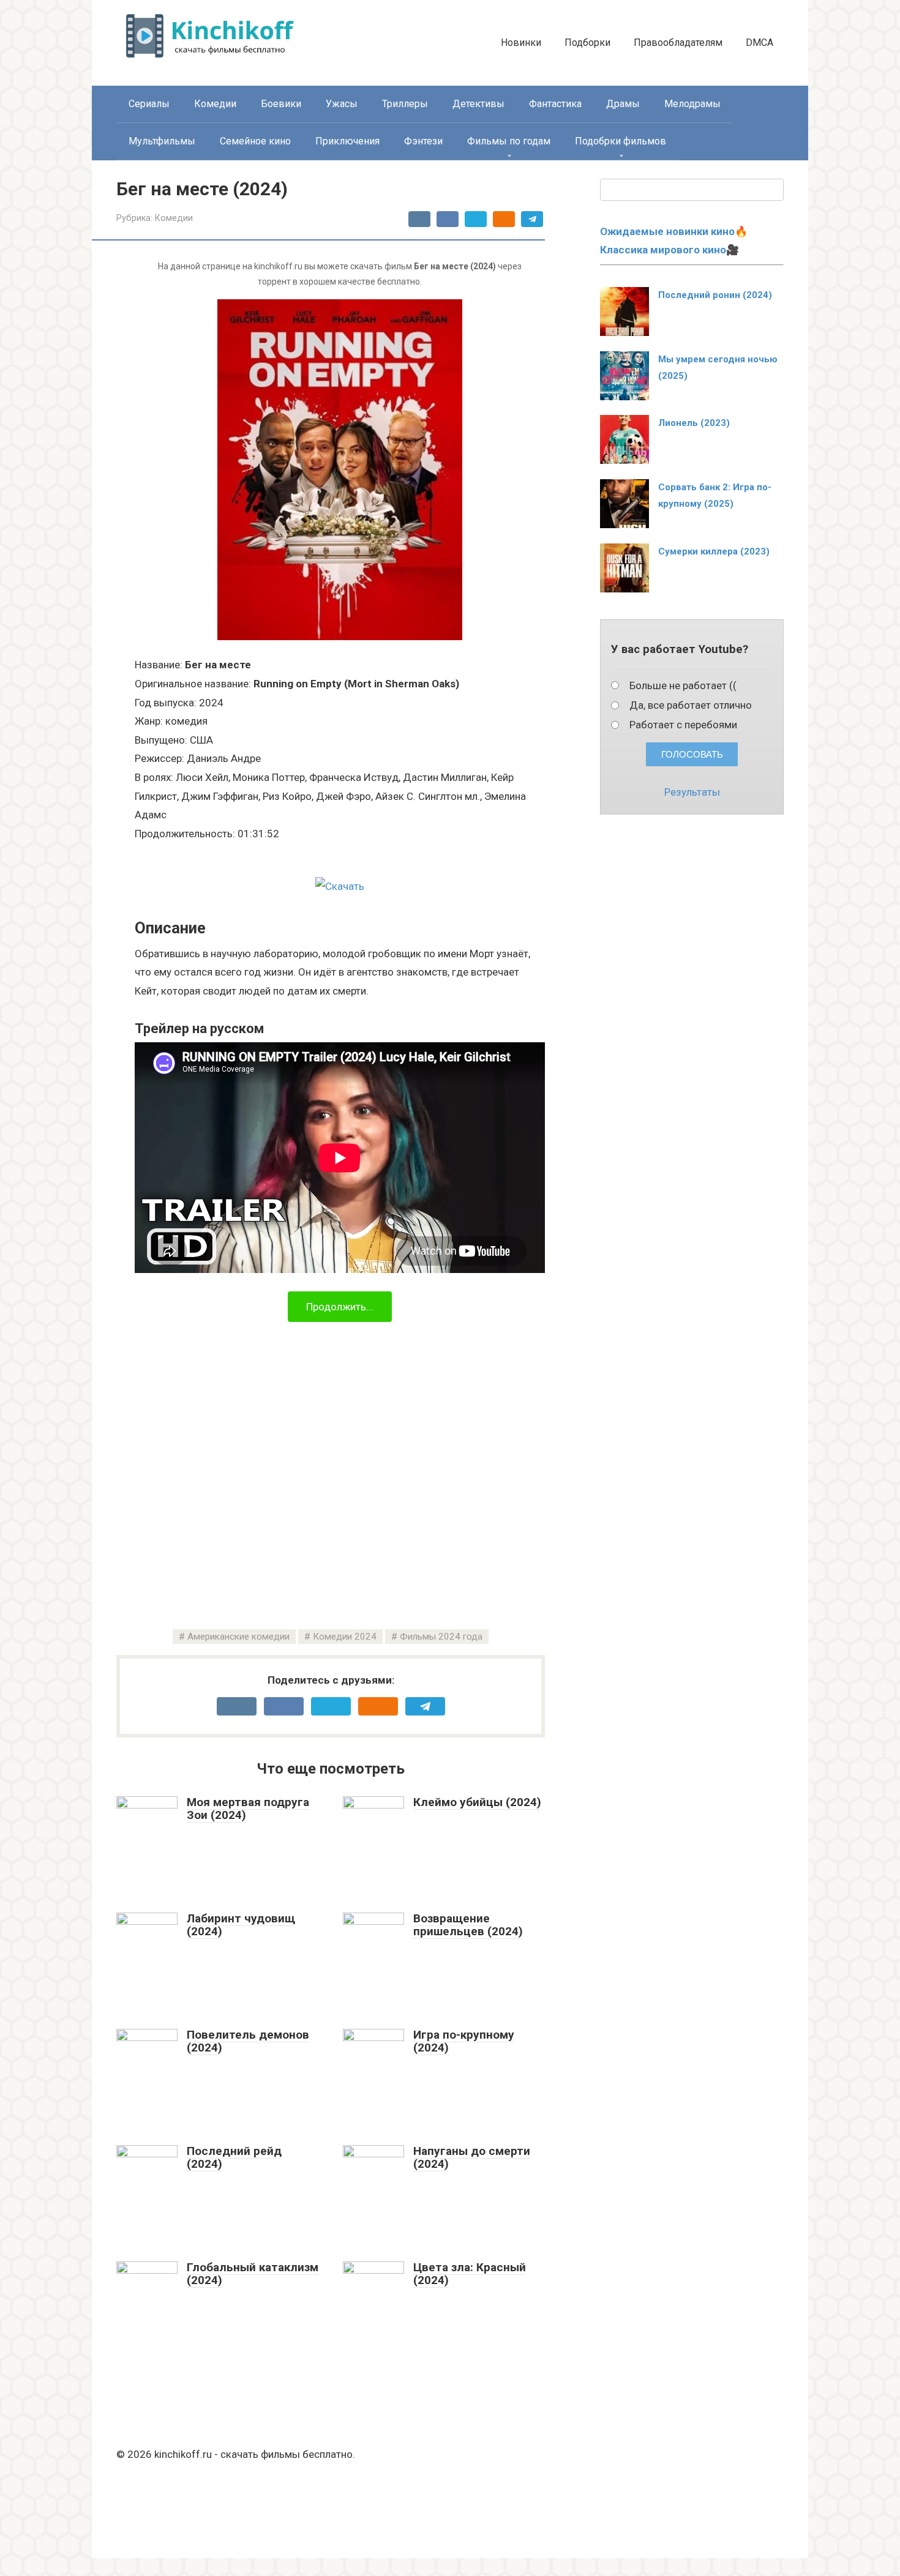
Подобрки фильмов (621, 141)
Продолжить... (340, 1307)
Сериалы (149, 104)
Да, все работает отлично (691, 705)
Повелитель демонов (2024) (248, 2041)
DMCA (759, 43)
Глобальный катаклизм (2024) (253, 2274)
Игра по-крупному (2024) (464, 2041)
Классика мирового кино (663, 250)
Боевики (281, 104)
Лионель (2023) (694, 423)
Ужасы (342, 104)
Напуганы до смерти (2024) (472, 2157)
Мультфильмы (162, 141)
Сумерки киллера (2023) (714, 551)
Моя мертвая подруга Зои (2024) (248, 1809)
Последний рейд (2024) (234, 2157)
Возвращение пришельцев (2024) (468, 1925)
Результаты (692, 792)
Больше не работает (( (683, 685)
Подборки (587, 43)
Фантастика (555, 104)
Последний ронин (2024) (715, 295)
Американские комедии (238, 1637)
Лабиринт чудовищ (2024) (241, 1925)
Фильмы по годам (509, 141)
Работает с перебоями (683, 725)
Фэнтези (423, 141)
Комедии (215, 104)
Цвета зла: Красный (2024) (470, 2274)
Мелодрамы (692, 104)
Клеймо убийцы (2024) (477, 1802)
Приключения (347, 141)
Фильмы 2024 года (441, 1637)
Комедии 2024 (345, 1637)
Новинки (521, 43)
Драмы (623, 104)
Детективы (478, 104)
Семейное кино (255, 141)
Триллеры (405, 104)
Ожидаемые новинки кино (667, 231)
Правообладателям (678, 43)
